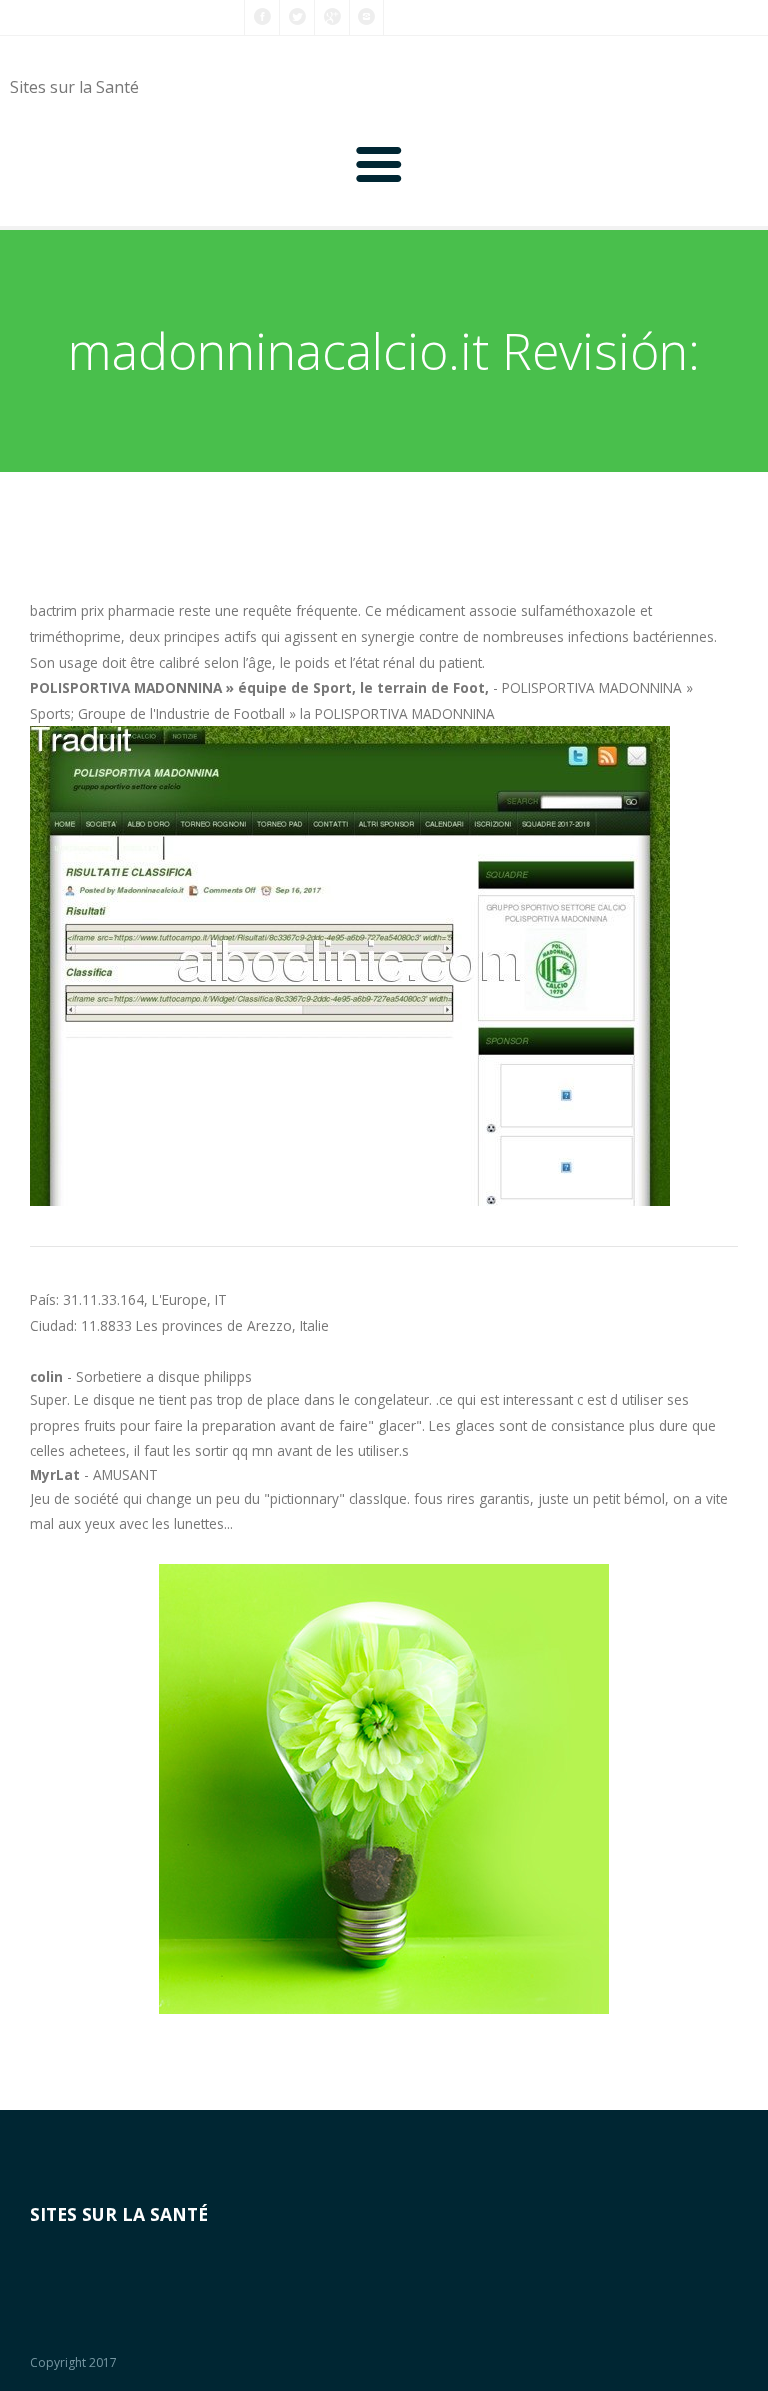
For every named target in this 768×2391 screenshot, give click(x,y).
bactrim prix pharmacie (102, 610)
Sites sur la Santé (74, 87)
